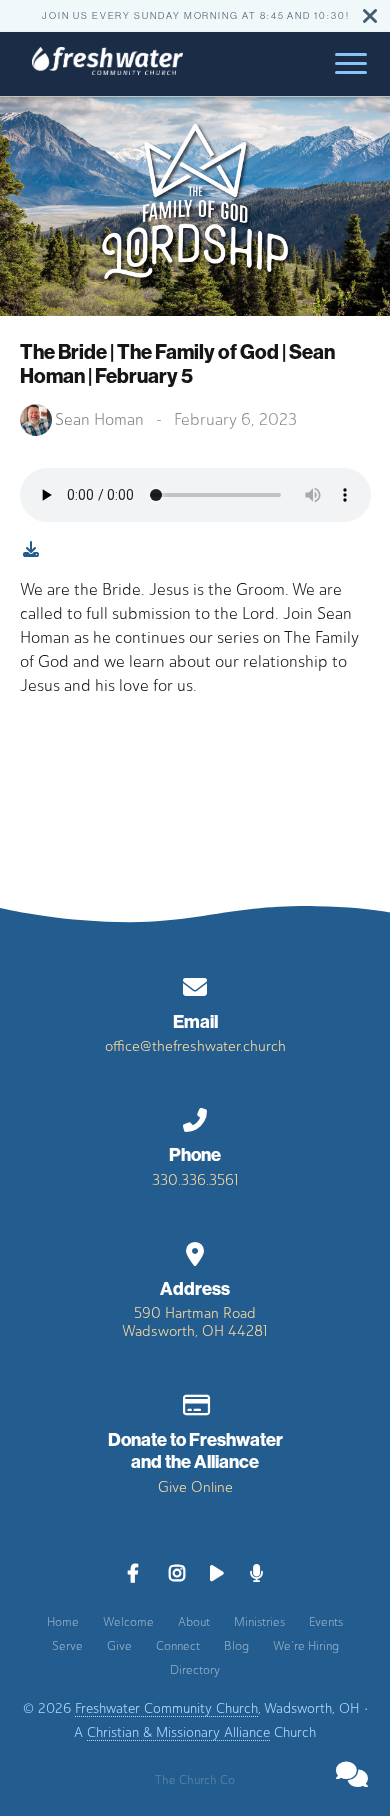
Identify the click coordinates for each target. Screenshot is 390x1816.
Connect (178, 1646)
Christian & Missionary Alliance (178, 1732)
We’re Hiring (306, 1646)
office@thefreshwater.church (195, 1046)
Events (326, 1622)
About (194, 1622)
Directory (195, 1670)
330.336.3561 (195, 1180)
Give (119, 1646)
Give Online (195, 1487)
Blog (236, 1646)
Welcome (128, 1622)
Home (63, 1622)
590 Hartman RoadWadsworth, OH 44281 (195, 1322)
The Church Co (195, 1780)
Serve (67, 1646)
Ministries (259, 1622)
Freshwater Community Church (166, 1708)
